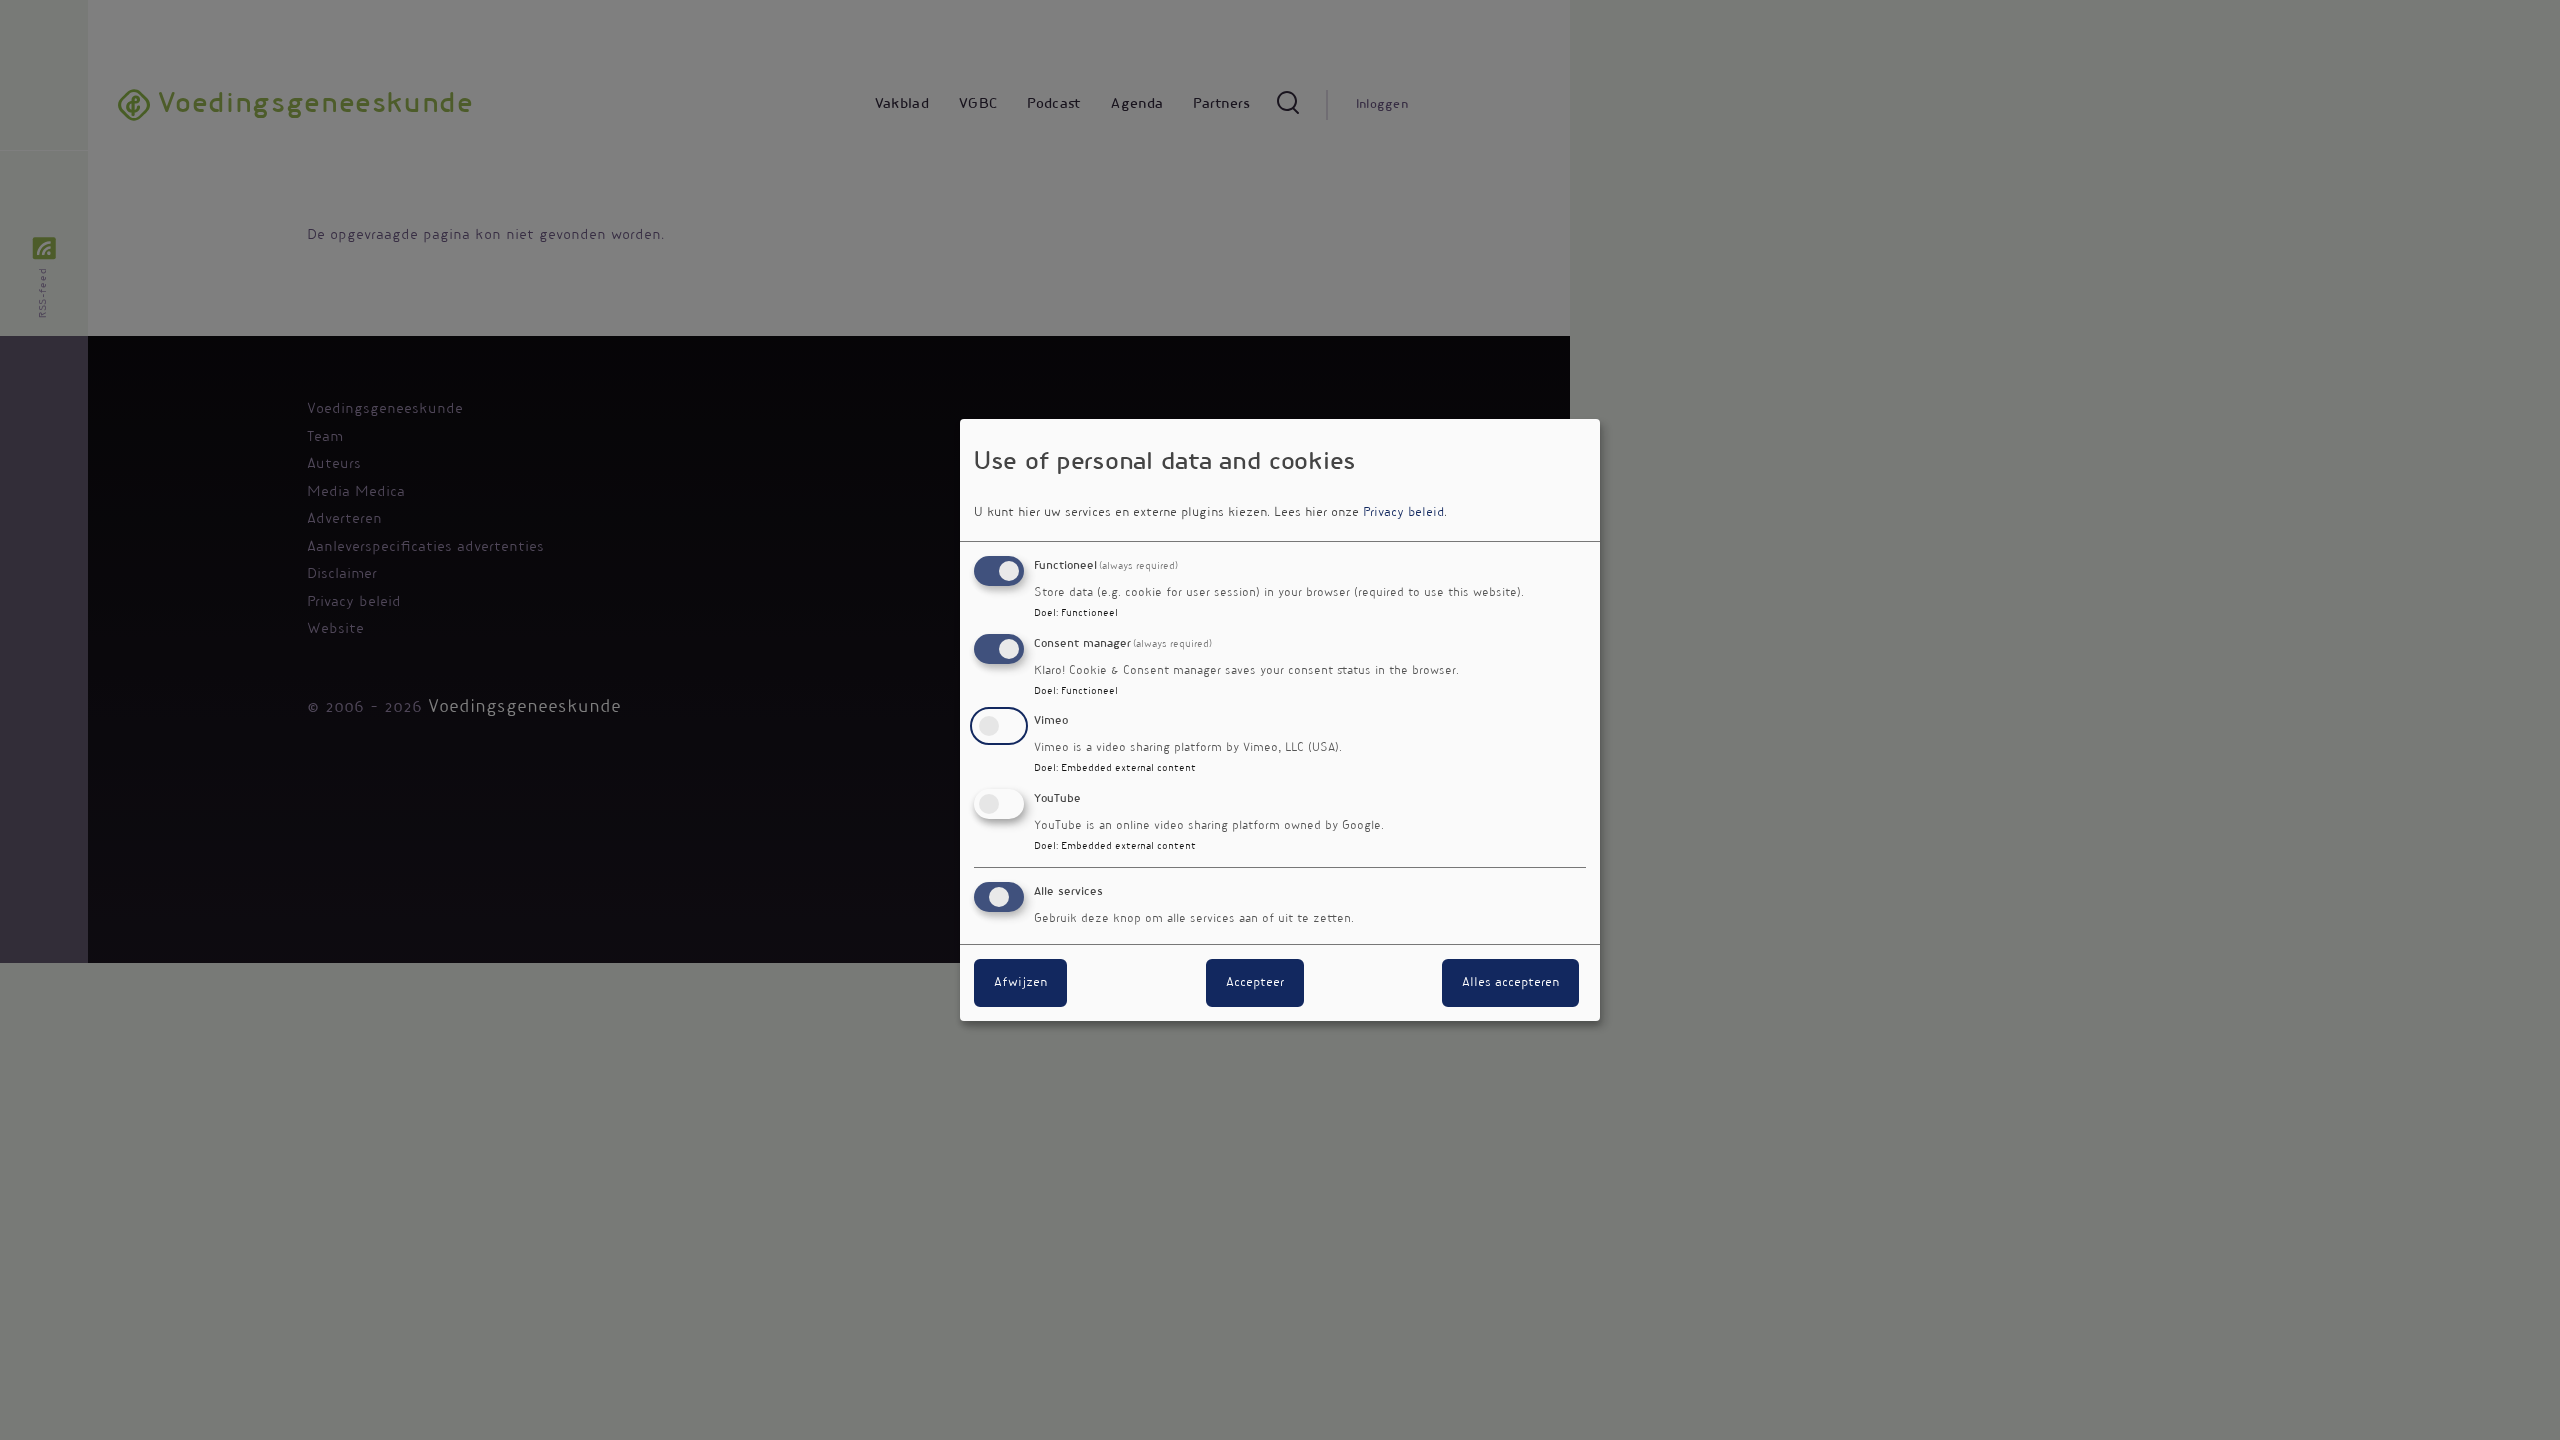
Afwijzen (1020, 983)
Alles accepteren (1510, 983)
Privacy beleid (1403, 513)
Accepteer (1255, 983)
